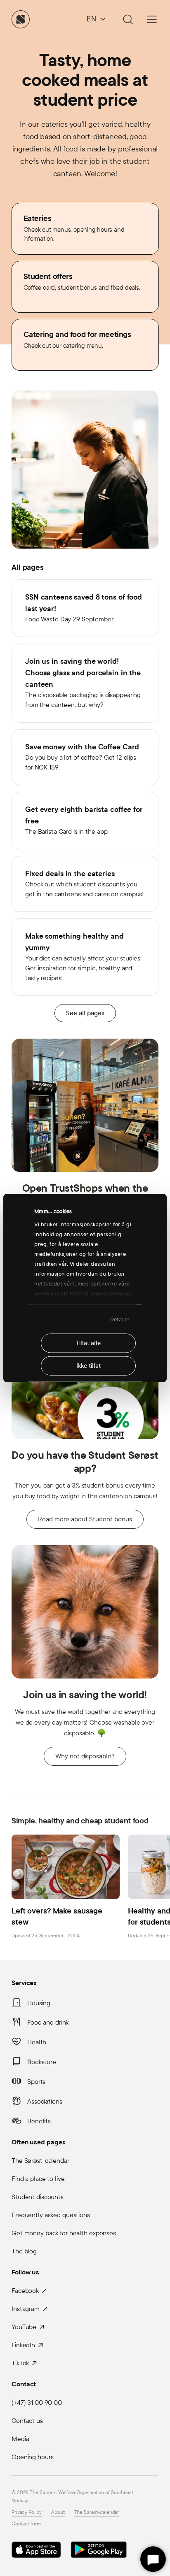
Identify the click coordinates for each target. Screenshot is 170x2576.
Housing (39, 2003)
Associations (45, 2101)
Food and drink (48, 2022)
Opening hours (32, 2457)
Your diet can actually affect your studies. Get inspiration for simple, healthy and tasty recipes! (83, 957)
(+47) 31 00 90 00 (37, 2403)
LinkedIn (23, 2345)
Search (127, 19)
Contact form (26, 2524)
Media (20, 2439)
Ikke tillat (89, 1366)
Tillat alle (88, 1343)
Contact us (27, 2421)
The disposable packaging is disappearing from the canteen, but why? (83, 682)
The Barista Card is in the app (84, 820)
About (58, 2512)
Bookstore (42, 2062)
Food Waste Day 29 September (84, 608)
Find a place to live (38, 2179)
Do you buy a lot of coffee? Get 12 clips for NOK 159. (82, 757)
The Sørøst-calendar (40, 2161)
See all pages (85, 1013)
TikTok (20, 2363)
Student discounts (38, 2197)
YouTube (24, 2327)
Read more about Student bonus (85, 1519)
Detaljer (120, 1319)
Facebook (25, 2291)
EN (91, 19)
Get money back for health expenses (64, 2233)
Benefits (39, 2121)
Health (37, 2042)
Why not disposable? (85, 1756)
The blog (24, 2251)
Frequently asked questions (51, 2215)
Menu (152, 19)
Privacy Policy (27, 2512)
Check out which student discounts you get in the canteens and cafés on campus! (85, 883)
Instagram (26, 2309)
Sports (36, 2082)
